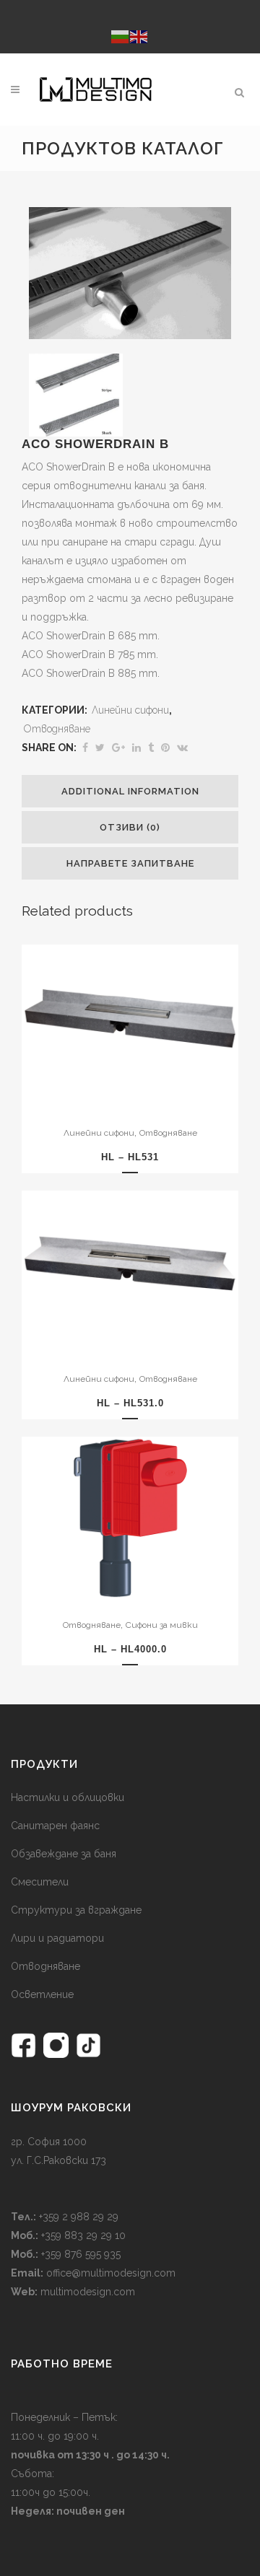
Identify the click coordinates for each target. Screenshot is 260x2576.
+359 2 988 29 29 (77, 2217)
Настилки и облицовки (68, 1797)
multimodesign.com (88, 2292)
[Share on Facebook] (85, 748)
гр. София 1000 (49, 2142)
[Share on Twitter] (100, 748)
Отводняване (57, 729)
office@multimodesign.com (111, 2273)
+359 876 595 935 (79, 2254)
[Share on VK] (182, 748)
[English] (139, 36)
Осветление (42, 1994)
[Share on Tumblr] (151, 748)
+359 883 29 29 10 (82, 2235)
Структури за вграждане (76, 1910)
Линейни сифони (130, 710)
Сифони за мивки (162, 1625)
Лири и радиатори (57, 1938)
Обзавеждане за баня (64, 1854)
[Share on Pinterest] (165, 748)
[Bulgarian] (121, 36)
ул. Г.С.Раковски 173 (58, 2160)
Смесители (40, 1882)
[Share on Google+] (118, 748)
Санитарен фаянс (55, 1826)
